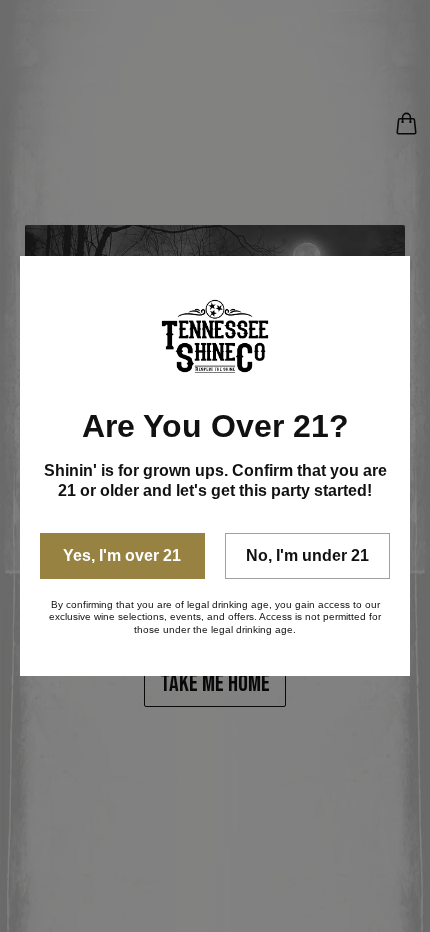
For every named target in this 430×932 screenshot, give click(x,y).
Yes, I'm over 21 (122, 555)
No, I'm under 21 (307, 555)
